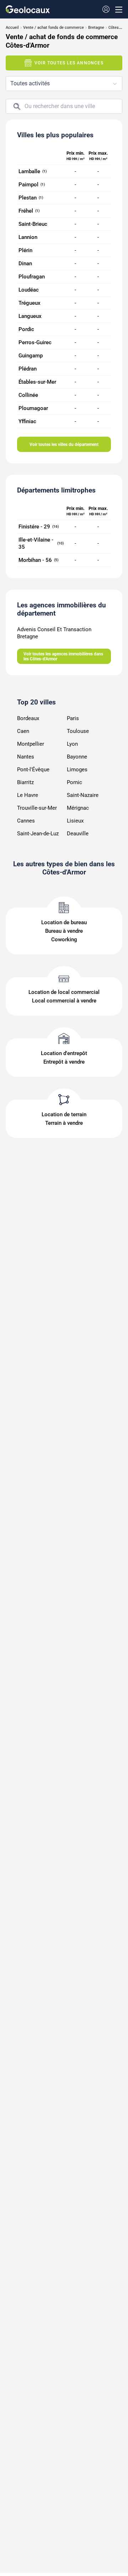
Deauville (78, 834)
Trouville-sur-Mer (37, 808)
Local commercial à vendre (64, 1001)
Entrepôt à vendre (64, 1062)
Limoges (77, 770)
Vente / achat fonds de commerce (54, 28)
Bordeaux (28, 718)
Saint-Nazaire (83, 795)
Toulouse (78, 731)
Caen (23, 731)
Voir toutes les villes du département (64, 445)
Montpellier (31, 744)
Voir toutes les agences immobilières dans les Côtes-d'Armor (63, 656)
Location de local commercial (64, 992)
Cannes (26, 821)
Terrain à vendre (64, 1123)
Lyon (72, 744)
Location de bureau (64, 922)
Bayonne (77, 757)
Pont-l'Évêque (33, 770)
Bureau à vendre (64, 931)
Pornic (74, 782)
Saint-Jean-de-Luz (38, 834)
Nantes (26, 757)
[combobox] (64, 84)
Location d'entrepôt (64, 1053)
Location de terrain (64, 1114)
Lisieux (75, 821)
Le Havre (28, 795)
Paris (73, 718)
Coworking (64, 940)
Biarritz (25, 782)
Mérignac (78, 808)
